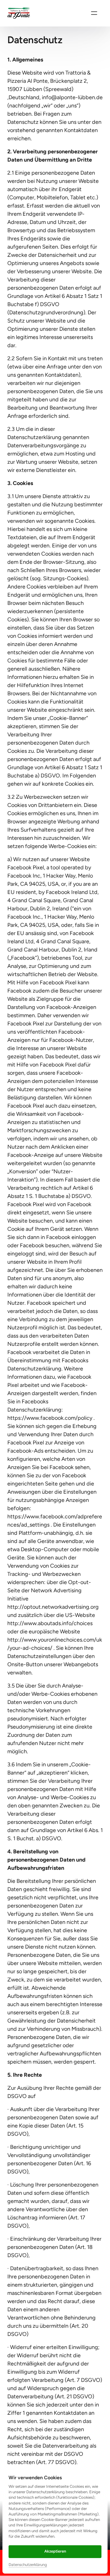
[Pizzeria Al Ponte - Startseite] (19, 13)
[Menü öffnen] (94, 13)
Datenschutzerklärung (28, 2565)
